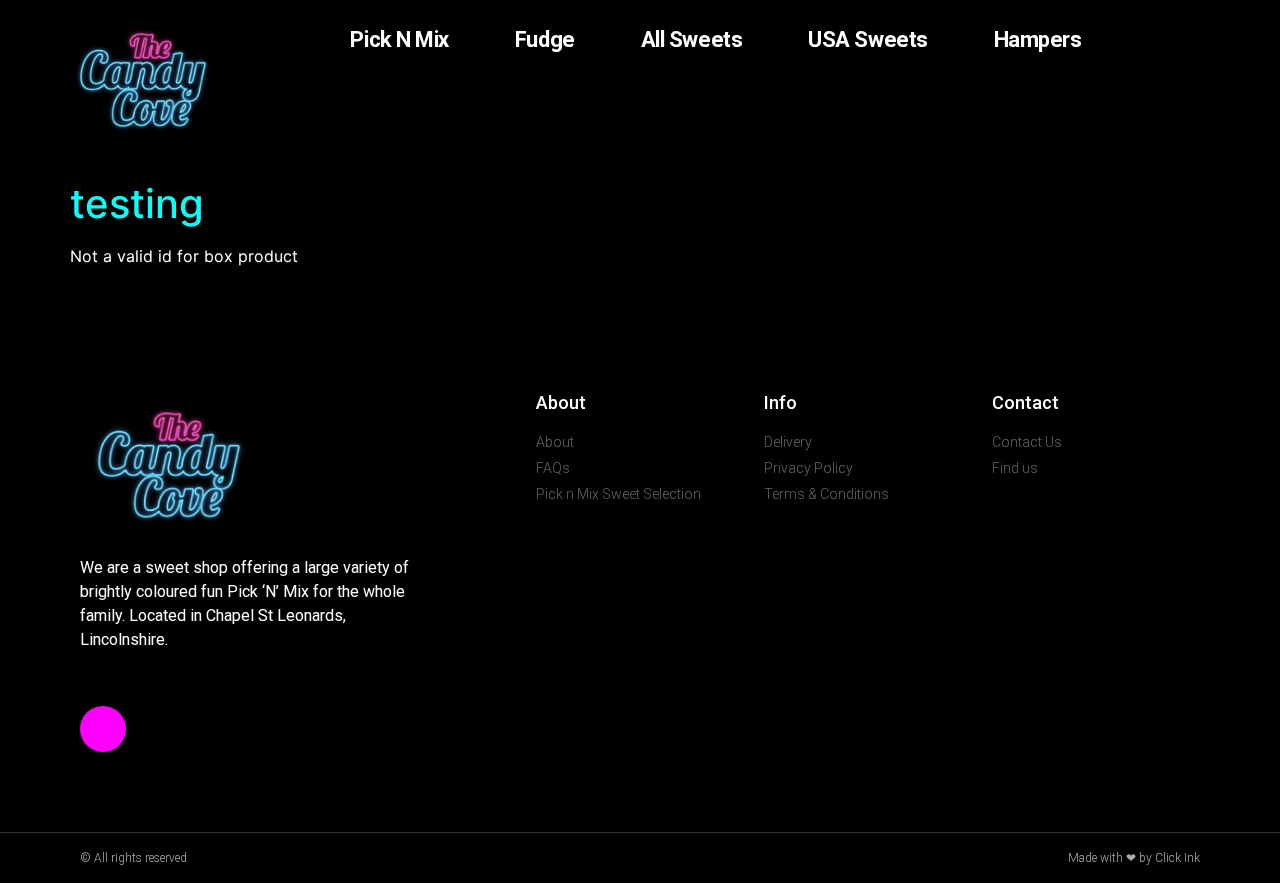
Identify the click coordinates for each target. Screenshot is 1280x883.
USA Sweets (868, 39)
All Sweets (692, 39)
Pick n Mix (399, 39)
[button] (1116, 40)
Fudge (545, 39)
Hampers (1038, 39)
